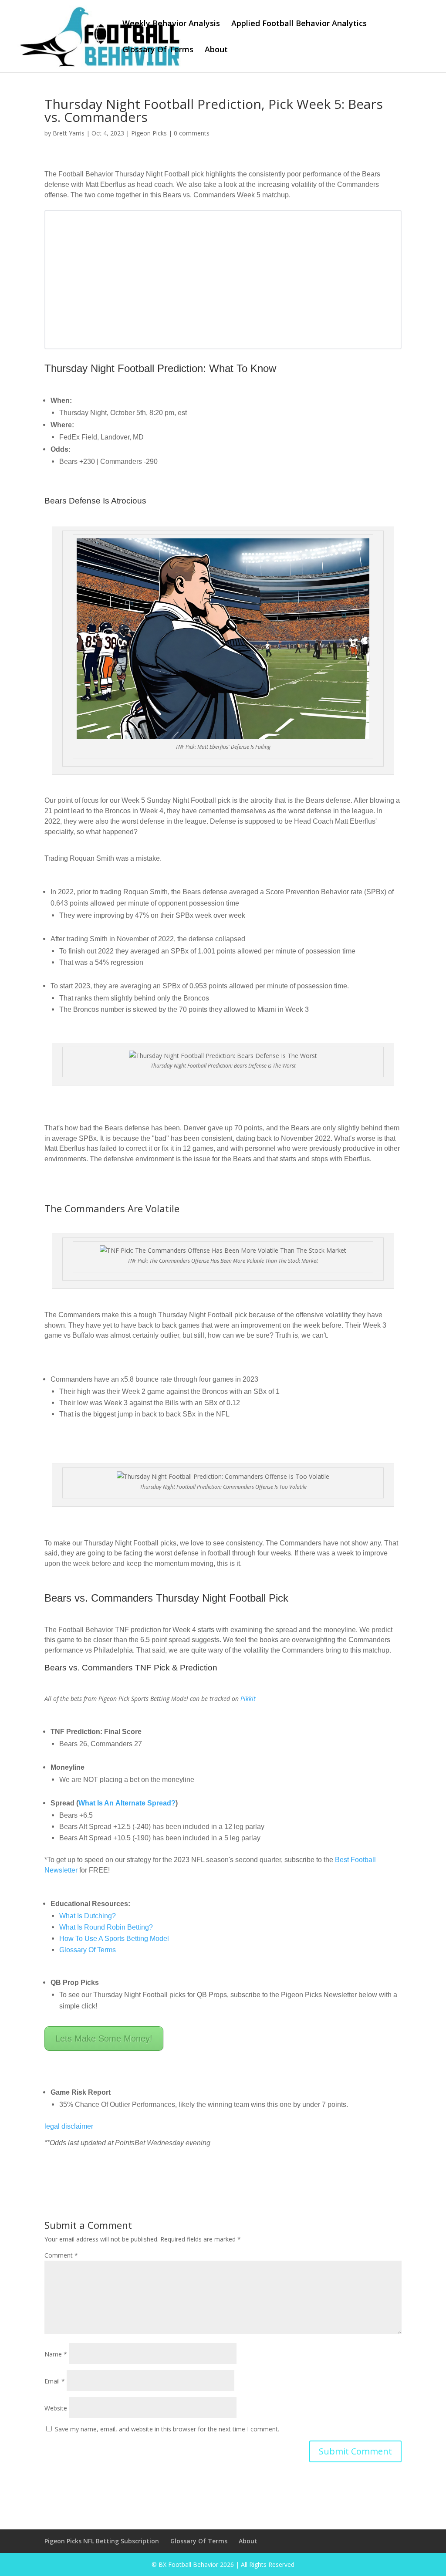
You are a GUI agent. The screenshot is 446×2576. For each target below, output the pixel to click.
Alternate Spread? (145, 1803)
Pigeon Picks (149, 133)
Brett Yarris (69, 133)
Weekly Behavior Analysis (171, 24)
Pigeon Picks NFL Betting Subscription (102, 2541)
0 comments (192, 133)
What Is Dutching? (88, 1916)
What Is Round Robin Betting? (106, 1927)
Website (56, 2408)
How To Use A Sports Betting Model (114, 1939)
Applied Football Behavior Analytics (299, 24)
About (216, 50)
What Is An (97, 1803)
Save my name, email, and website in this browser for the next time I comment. (167, 2429)
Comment (61, 2255)
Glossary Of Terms (158, 50)
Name (56, 2354)
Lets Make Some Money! (104, 2038)
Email (55, 2381)
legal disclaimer (69, 2126)
